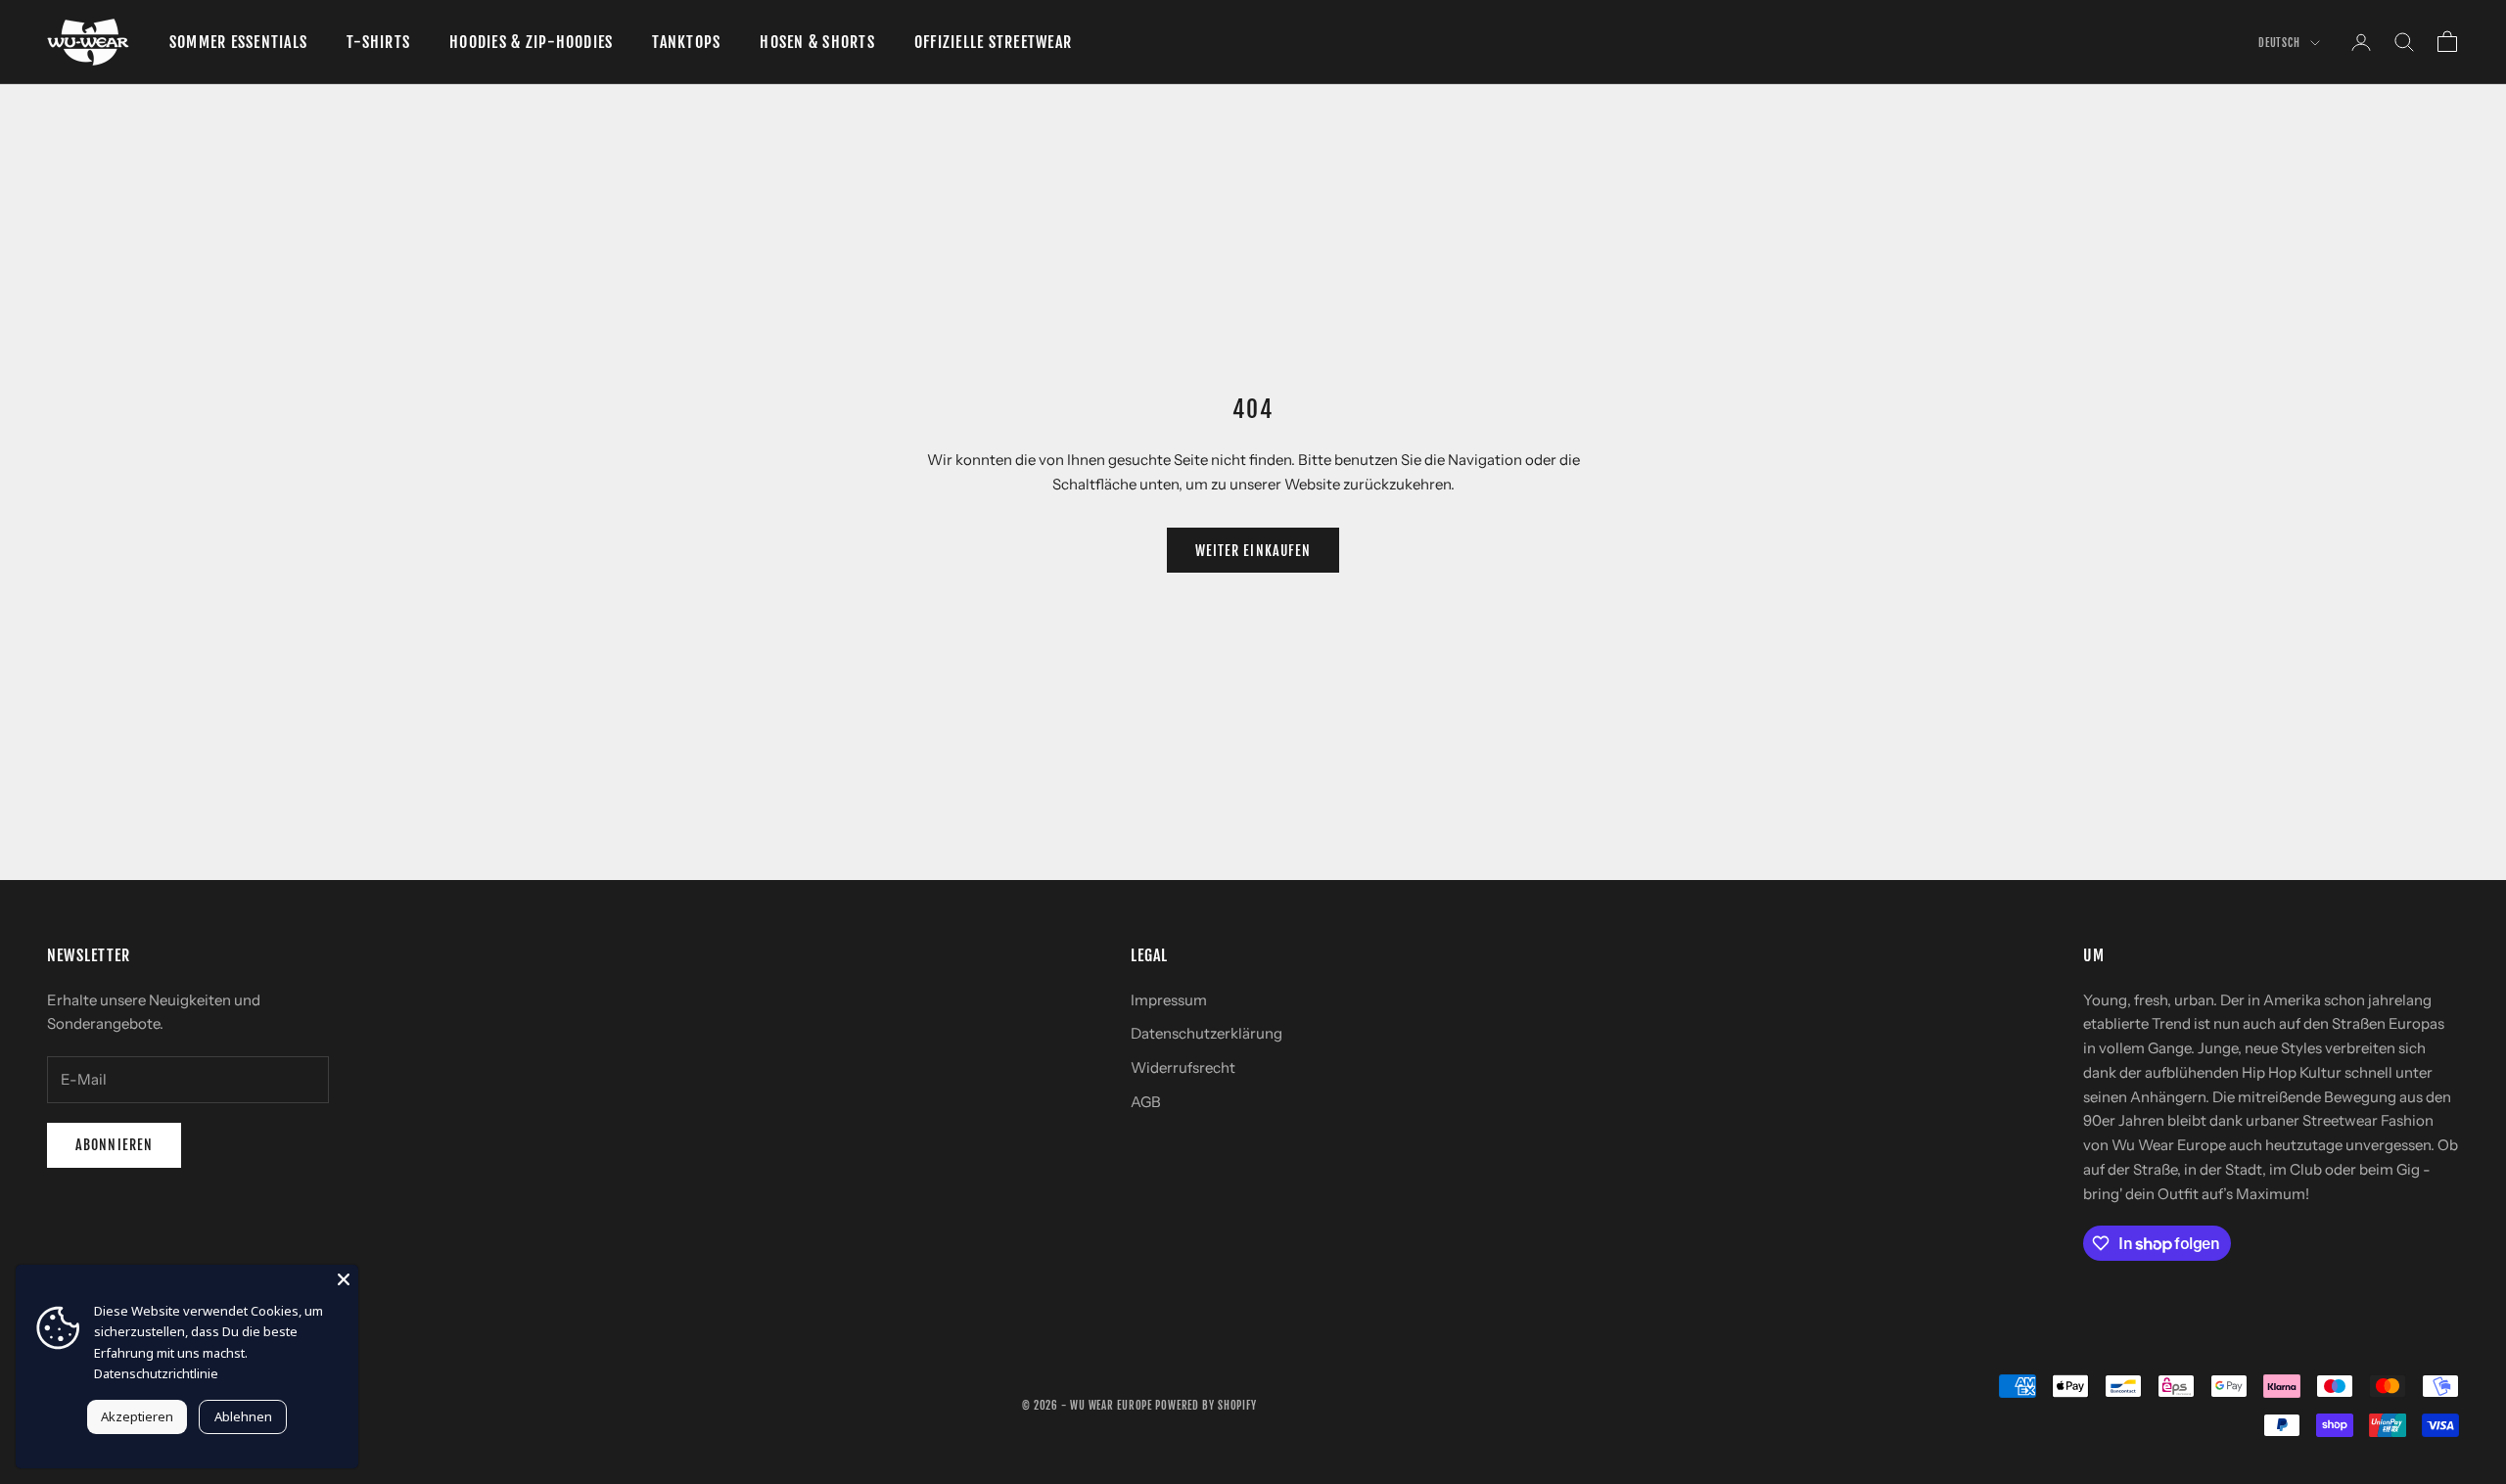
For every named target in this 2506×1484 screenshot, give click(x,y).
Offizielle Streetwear (993, 42)
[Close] (344, 1279)
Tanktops (686, 42)
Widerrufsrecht (1183, 1067)
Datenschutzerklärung (1207, 1033)
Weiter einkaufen (1253, 551)
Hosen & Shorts (817, 42)
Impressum (1169, 1000)
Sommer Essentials (238, 42)
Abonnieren (114, 1145)
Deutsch (2279, 43)
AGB (1146, 1102)
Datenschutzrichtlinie (156, 1373)
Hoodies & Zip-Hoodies (531, 42)
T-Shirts (378, 42)
